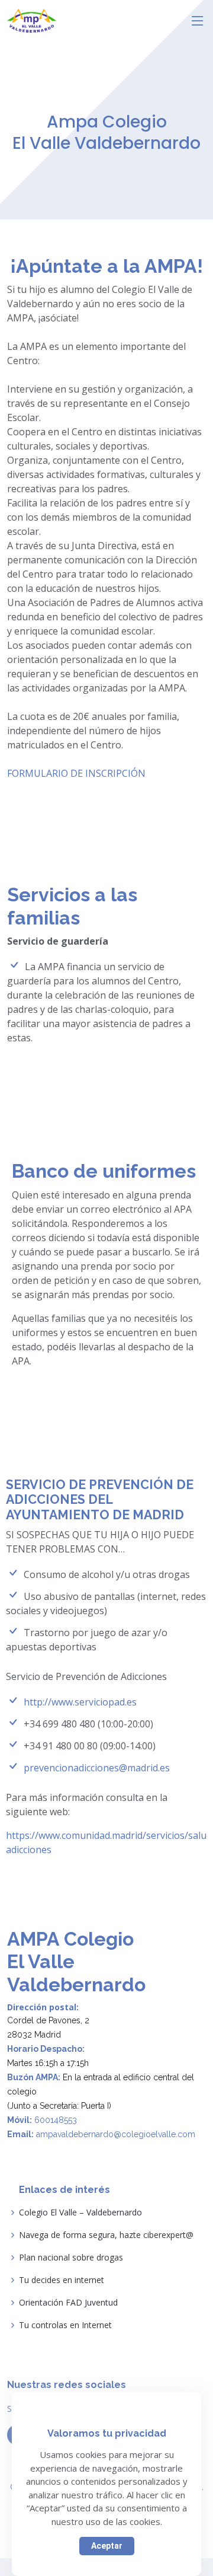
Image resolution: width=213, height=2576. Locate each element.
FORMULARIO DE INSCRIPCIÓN (76, 773)
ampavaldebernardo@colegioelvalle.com (116, 2134)
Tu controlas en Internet (65, 2325)
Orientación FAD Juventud (68, 2303)
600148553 (56, 2120)
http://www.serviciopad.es (80, 1702)
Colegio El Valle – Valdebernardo (80, 2212)
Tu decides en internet (62, 2280)
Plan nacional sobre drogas (71, 2258)
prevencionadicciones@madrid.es (97, 1768)
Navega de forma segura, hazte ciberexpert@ (106, 2235)
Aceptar (107, 2546)
